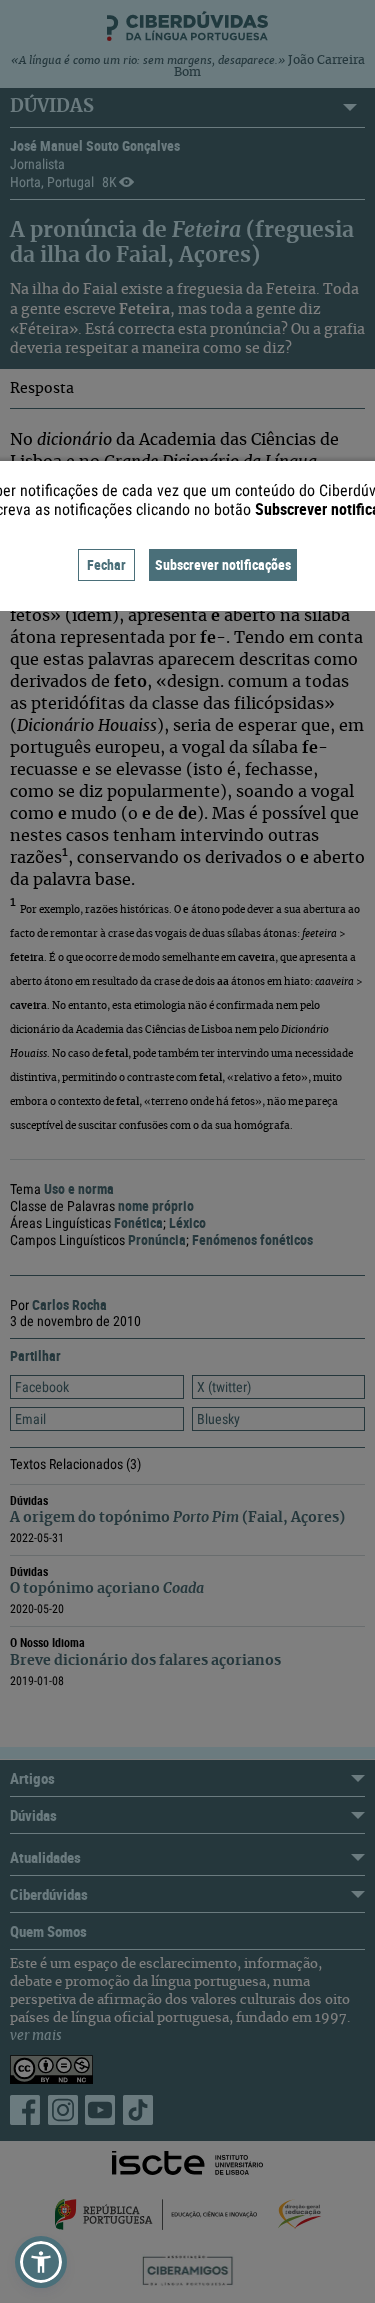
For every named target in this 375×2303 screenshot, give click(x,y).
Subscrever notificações (223, 564)
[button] (41, 2262)
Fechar (106, 564)
